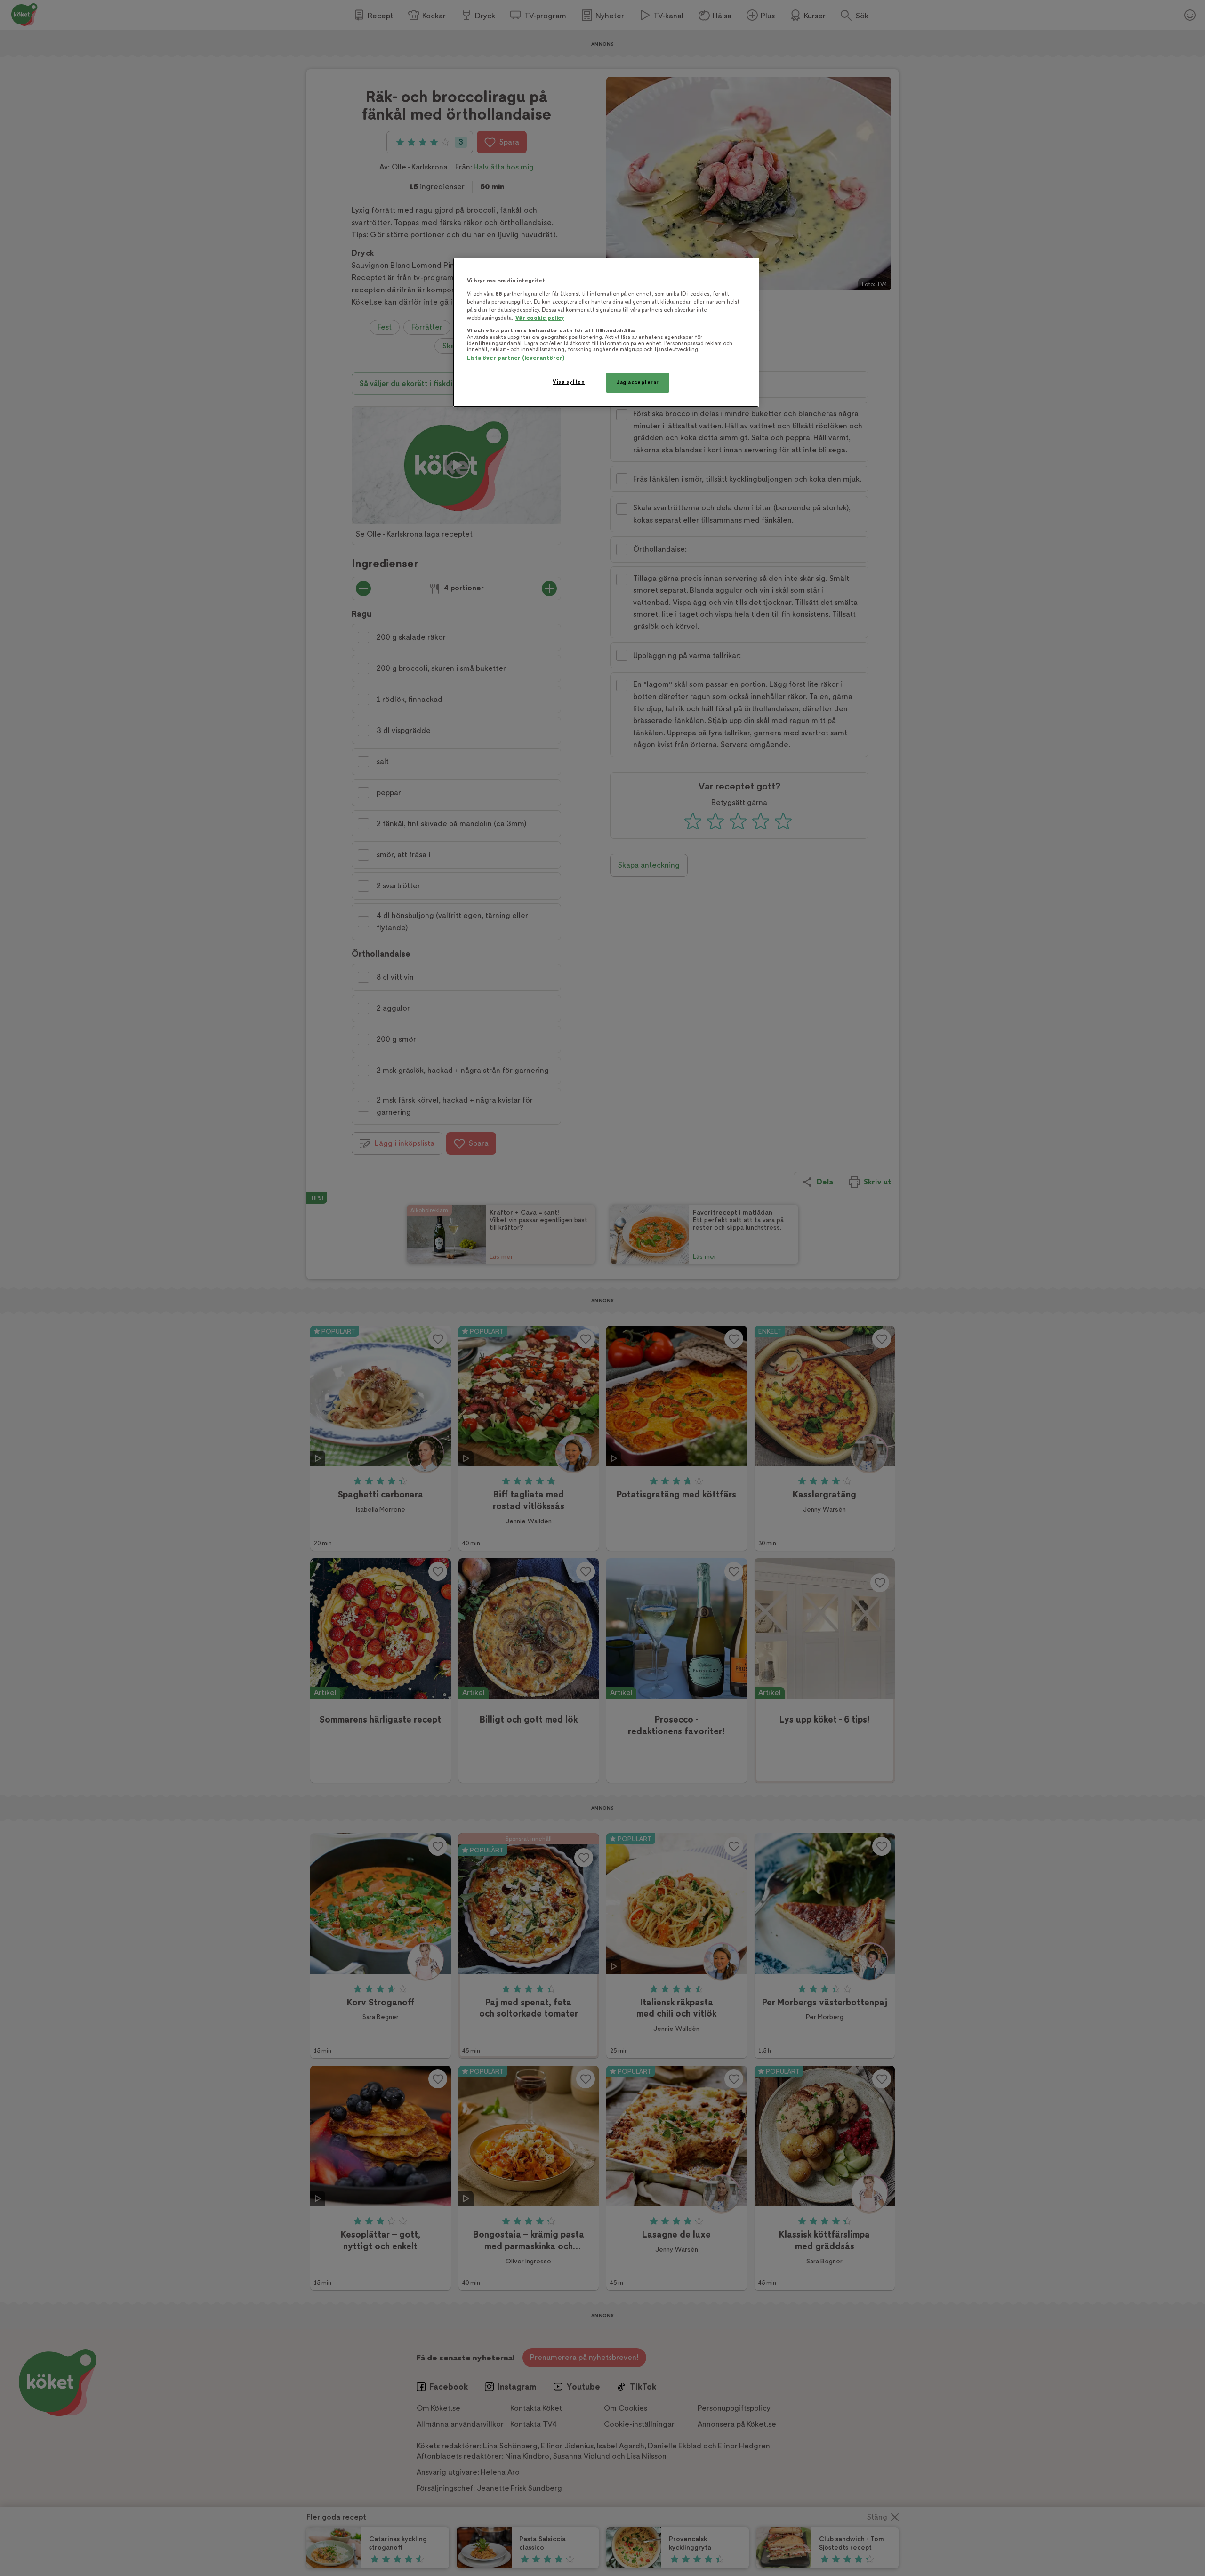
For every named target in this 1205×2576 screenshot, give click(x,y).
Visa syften (569, 382)
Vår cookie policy (540, 318)
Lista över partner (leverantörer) (516, 358)
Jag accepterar (638, 382)
